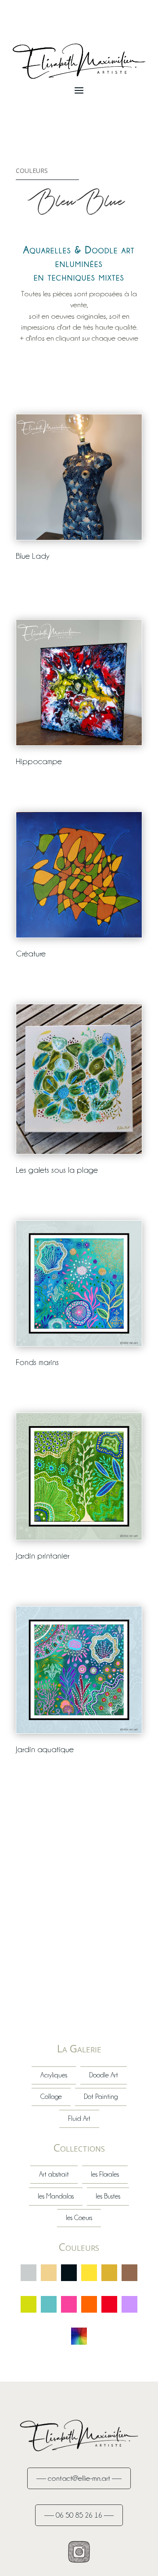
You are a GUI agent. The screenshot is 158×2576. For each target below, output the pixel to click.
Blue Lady (33, 556)
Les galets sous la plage (57, 1170)
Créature (31, 953)
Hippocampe (39, 761)
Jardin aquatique (45, 1749)
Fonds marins (37, 1362)
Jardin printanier (43, 1556)
